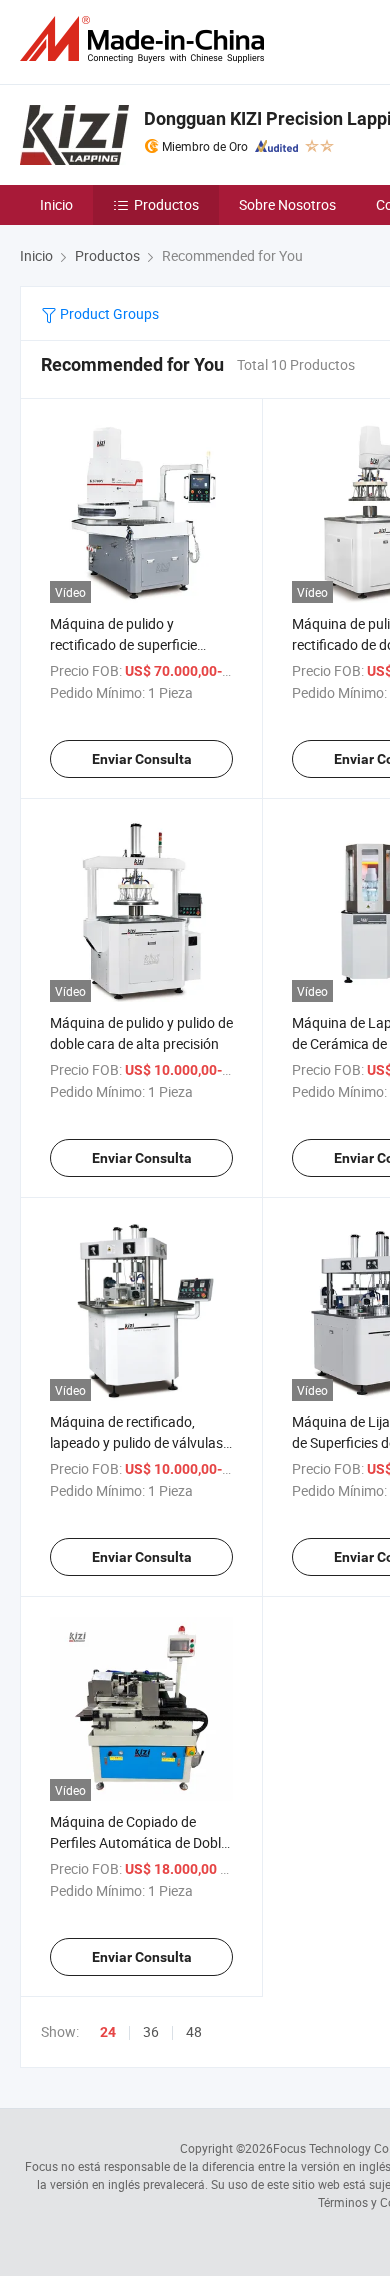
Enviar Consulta (142, 759)
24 (108, 2032)
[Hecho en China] (146, 39)
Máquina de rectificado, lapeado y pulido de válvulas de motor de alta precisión (136, 1442)
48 (194, 2031)
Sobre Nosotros (287, 204)
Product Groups (108, 313)
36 (151, 2031)
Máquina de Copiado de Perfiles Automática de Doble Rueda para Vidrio (139, 1842)
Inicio (56, 204)
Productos (166, 204)
